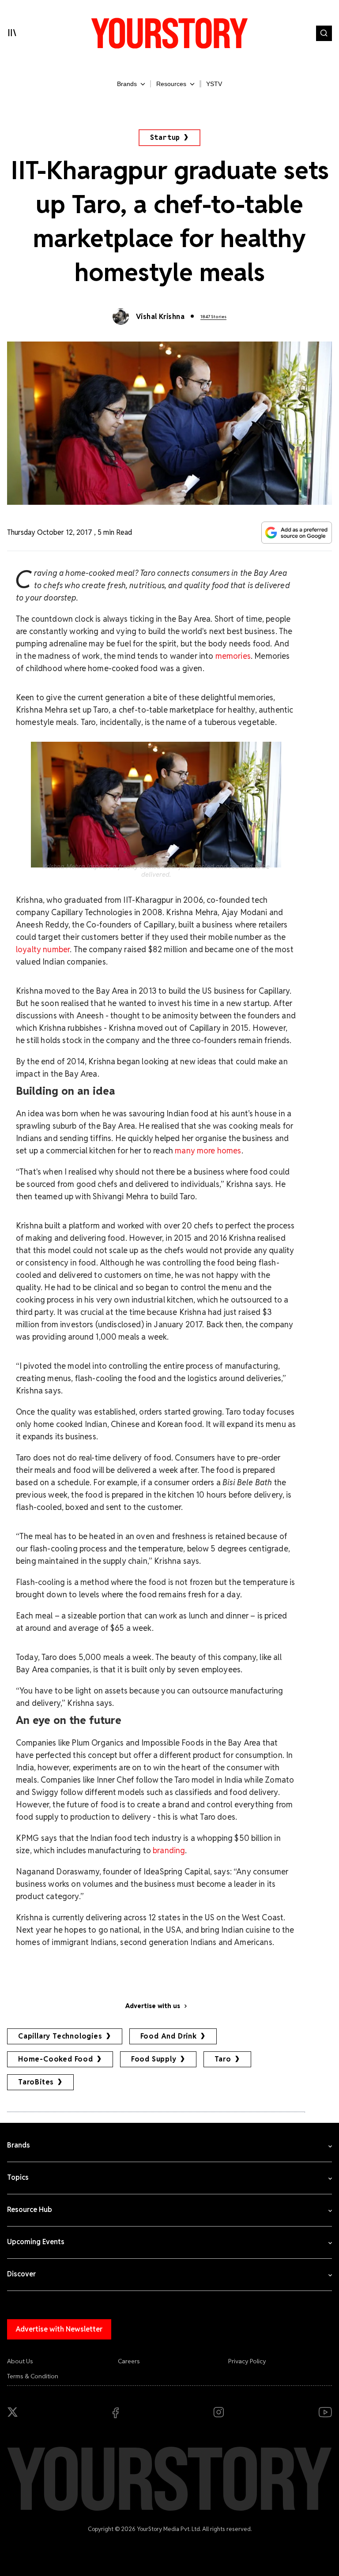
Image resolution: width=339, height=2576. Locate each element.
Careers (129, 2361)
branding (169, 1850)
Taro (223, 2059)
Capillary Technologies (60, 2036)
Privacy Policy (247, 2361)
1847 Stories (213, 317)
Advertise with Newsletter (59, 2329)
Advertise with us (153, 2006)
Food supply (154, 2059)
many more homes (208, 1151)
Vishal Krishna (160, 317)
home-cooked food (56, 2059)
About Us (20, 2361)
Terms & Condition (33, 2376)
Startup (165, 137)
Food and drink (169, 2036)
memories (233, 656)
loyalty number (43, 949)
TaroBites (36, 2082)
